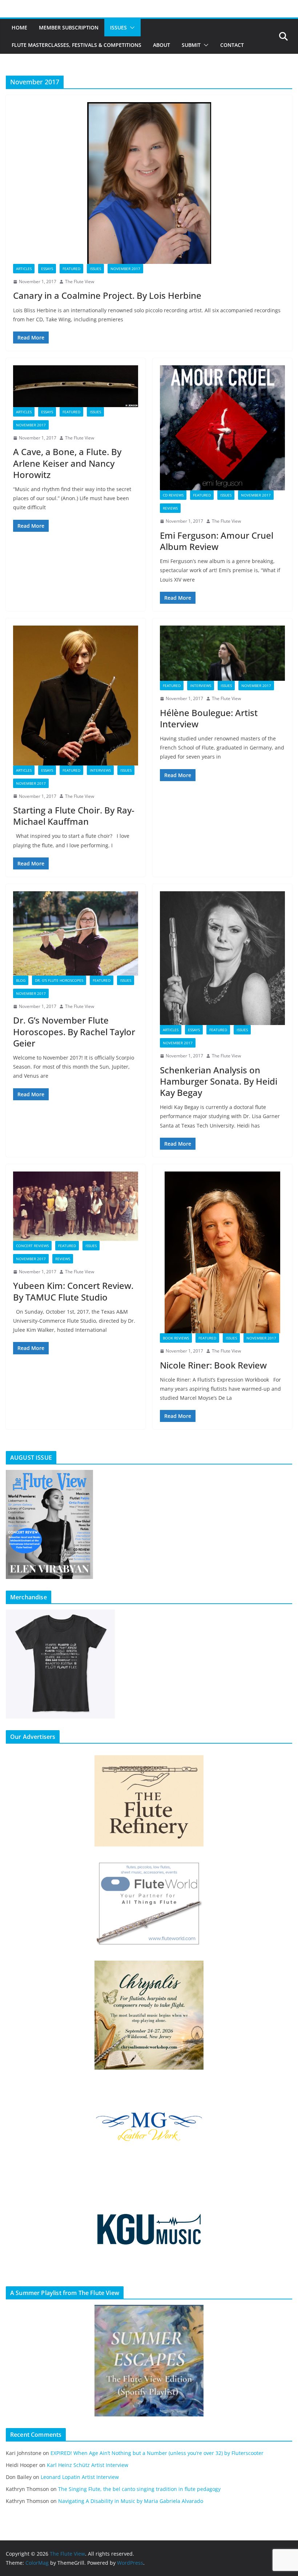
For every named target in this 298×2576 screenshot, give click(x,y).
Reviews (170, 508)
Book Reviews (176, 1338)
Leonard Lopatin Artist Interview (80, 2477)
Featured (71, 269)
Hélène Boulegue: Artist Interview (209, 718)
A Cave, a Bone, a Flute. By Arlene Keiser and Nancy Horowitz (67, 463)
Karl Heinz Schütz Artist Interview (88, 2465)
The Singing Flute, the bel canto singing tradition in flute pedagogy (139, 2489)
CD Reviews (173, 495)
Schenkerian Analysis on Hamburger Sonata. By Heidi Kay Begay (219, 1081)
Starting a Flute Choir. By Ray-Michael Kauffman (74, 816)
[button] (131, 28)
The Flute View (80, 282)
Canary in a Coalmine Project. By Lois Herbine (107, 295)
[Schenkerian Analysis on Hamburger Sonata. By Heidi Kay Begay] (222, 958)
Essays (47, 269)
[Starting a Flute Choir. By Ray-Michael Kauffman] (76, 696)
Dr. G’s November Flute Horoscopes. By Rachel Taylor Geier (74, 1031)
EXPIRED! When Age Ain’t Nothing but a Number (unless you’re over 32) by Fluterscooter (157, 2453)
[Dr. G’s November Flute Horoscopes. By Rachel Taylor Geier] (76, 933)
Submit (191, 45)
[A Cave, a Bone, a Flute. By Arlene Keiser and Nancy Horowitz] (76, 386)
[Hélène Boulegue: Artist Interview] (222, 653)
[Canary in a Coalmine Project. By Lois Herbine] (149, 183)
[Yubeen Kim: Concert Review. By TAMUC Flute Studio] (76, 1206)
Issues (118, 27)
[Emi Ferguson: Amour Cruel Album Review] (222, 428)
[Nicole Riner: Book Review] (222, 1252)
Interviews (100, 770)
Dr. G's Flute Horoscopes (59, 980)
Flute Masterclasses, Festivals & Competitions (76, 45)
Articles (24, 269)
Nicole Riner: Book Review (213, 1365)
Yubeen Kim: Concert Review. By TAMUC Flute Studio (73, 1291)
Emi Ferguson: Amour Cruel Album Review (217, 541)
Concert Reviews (32, 1246)
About (162, 45)
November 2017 (125, 269)
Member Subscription (69, 27)
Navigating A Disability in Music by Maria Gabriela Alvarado (131, 2501)
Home (19, 27)
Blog (21, 980)
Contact (232, 45)
